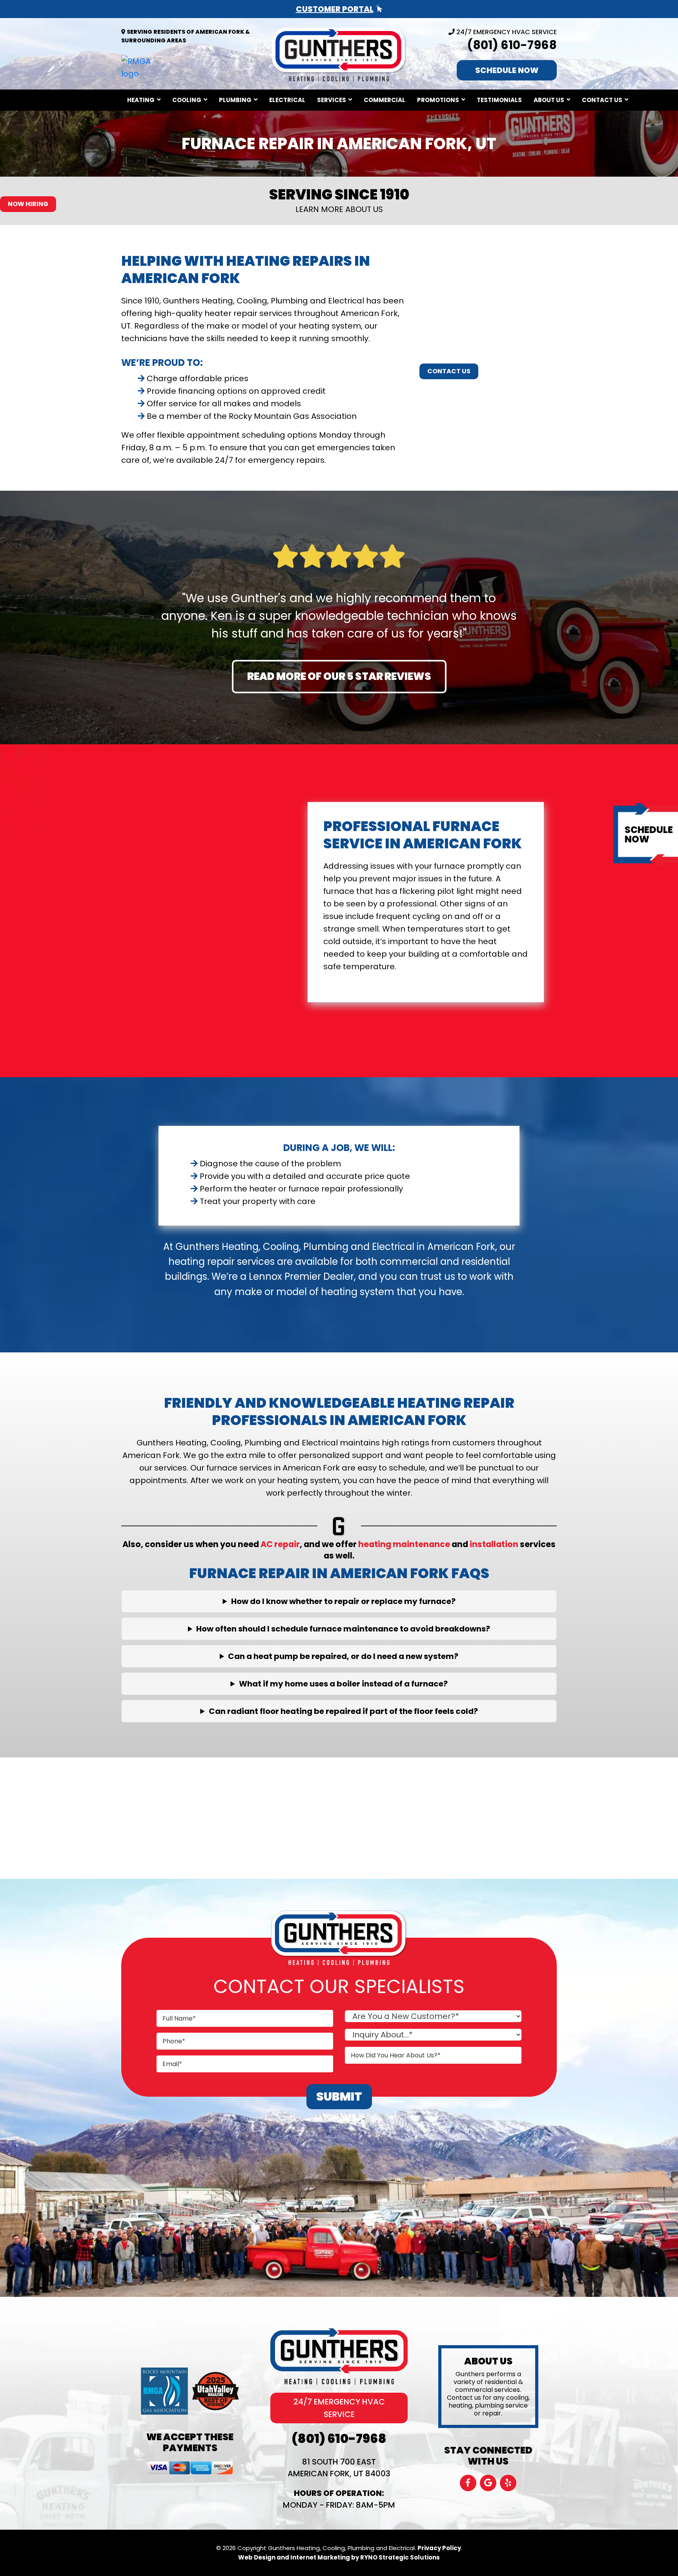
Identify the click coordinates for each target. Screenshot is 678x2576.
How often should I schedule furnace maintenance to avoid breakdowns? (343, 1629)
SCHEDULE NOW (507, 70)
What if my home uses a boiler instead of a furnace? (343, 1684)
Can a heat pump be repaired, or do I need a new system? (343, 1656)
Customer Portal (335, 9)
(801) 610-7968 (512, 45)
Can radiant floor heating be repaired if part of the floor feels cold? (343, 1711)
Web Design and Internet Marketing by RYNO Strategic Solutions (339, 2557)
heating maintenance (404, 1544)
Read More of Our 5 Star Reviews (339, 676)
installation (494, 1544)
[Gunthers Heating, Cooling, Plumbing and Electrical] (339, 53)
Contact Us (449, 371)
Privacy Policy (439, 2548)
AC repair (280, 1544)
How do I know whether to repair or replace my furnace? (343, 1601)
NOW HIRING (28, 204)
